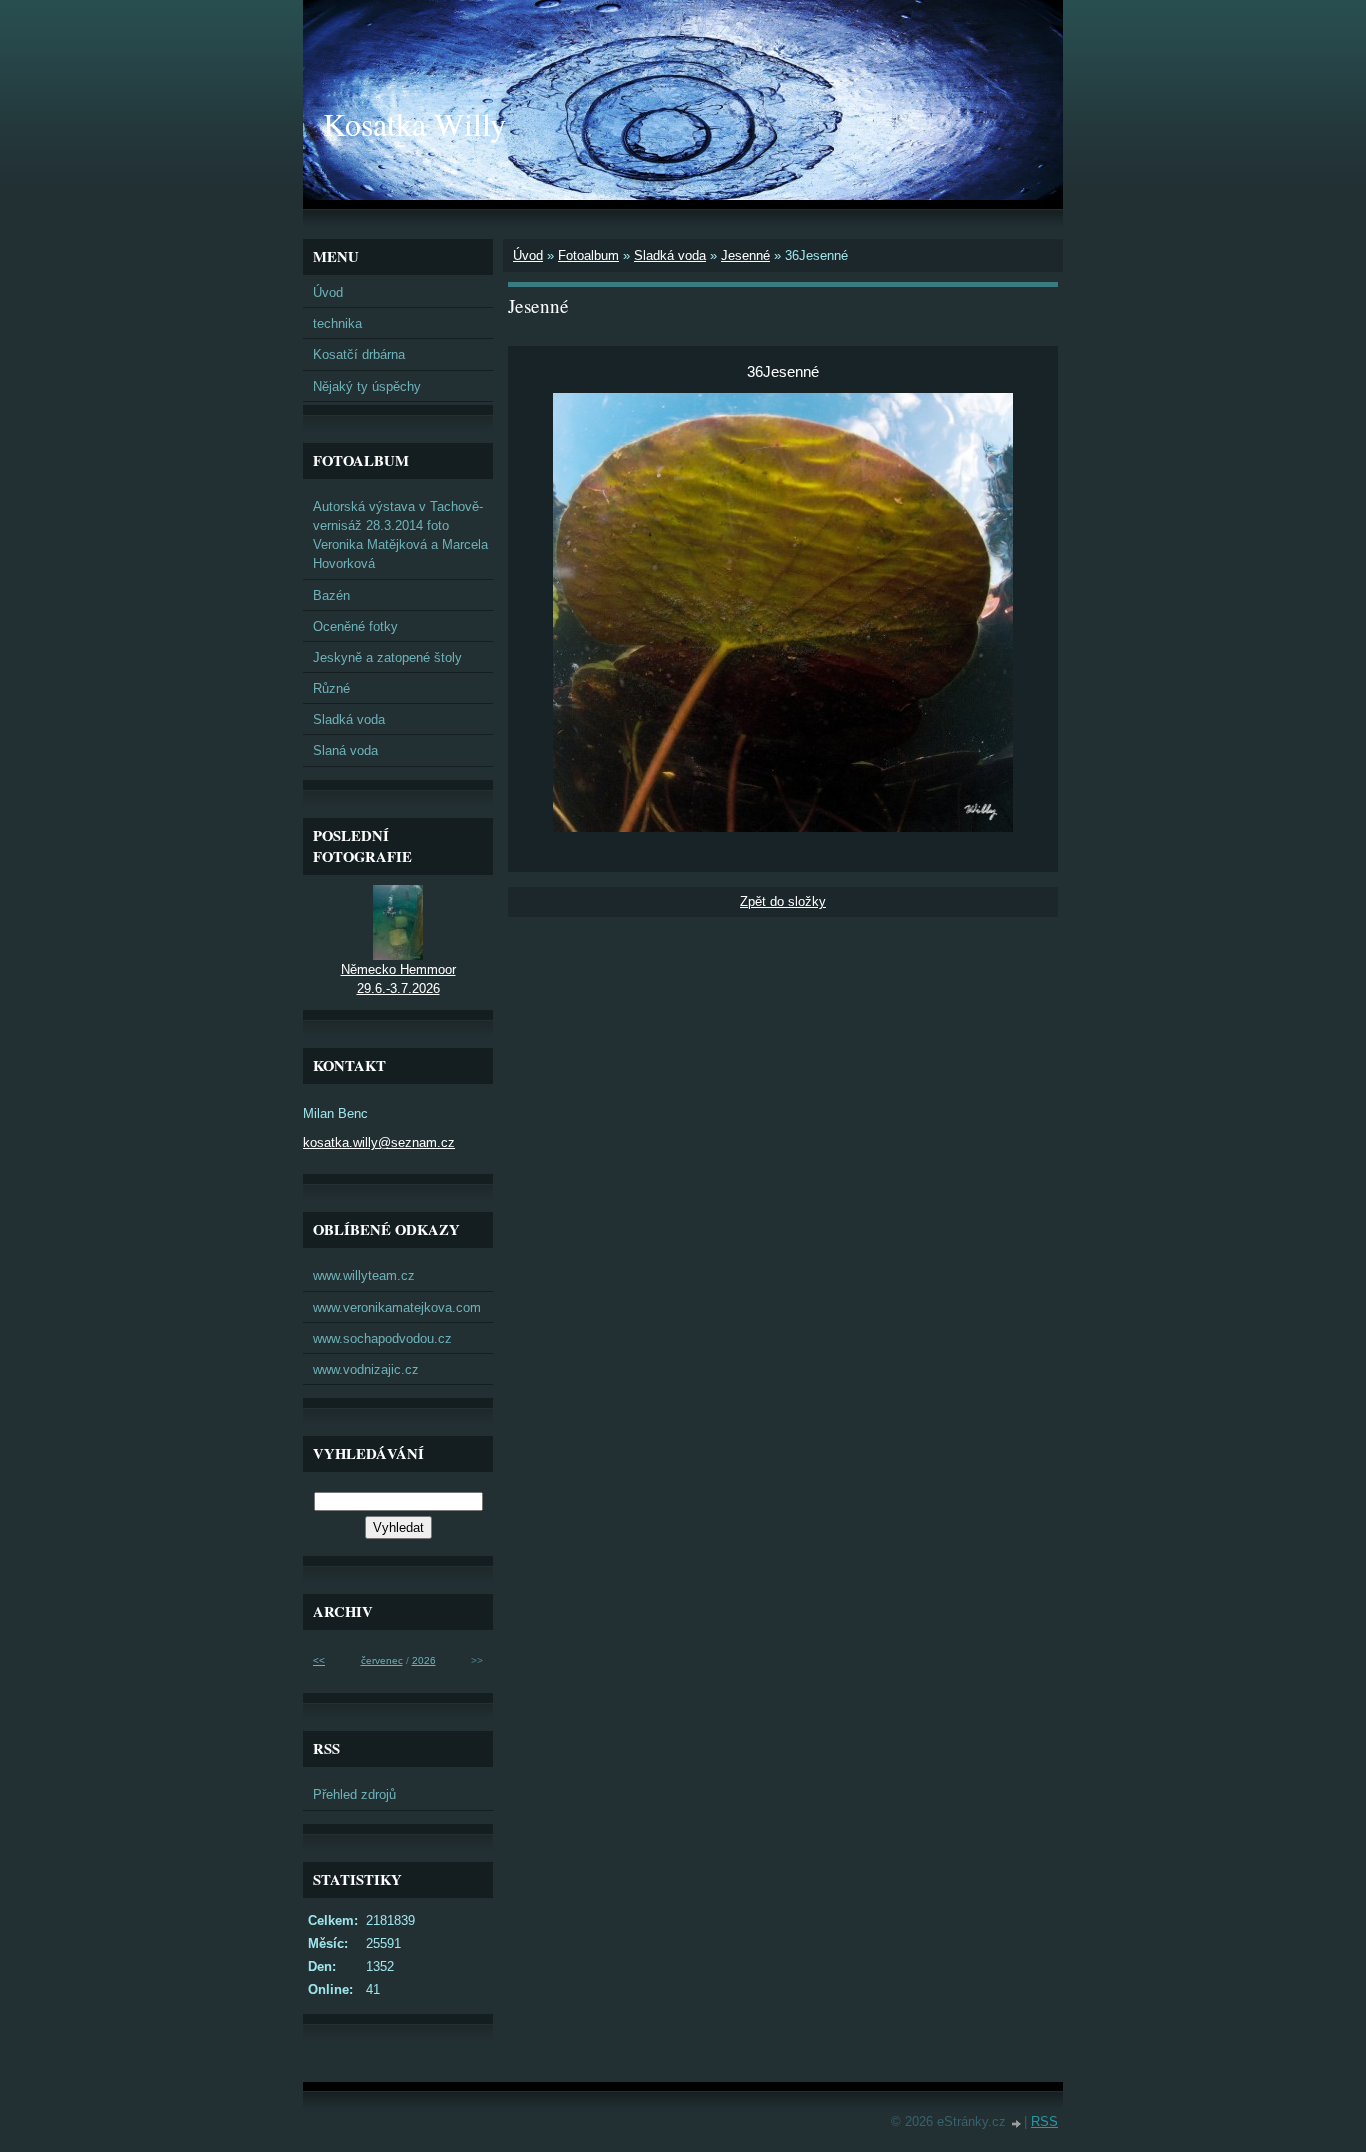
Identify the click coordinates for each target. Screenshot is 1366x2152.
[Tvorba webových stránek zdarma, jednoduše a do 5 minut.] (1017, 2123)
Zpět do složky (783, 901)
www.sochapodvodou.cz (382, 1338)
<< (319, 1660)
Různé (331, 688)
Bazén (331, 595)
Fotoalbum (588, 255)
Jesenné (745, 255)
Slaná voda (345, 750)
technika (337, 323)
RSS (1044, 2121)
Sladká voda (670, 255)
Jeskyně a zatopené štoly (387, 657)
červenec (382, 1660)
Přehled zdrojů (354, 1794)
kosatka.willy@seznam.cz (379, 1142)
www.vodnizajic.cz (366, 1369)
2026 (424, 1660)
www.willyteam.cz (364, 1275)
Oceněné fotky (355, 626)
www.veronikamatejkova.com (397, 1307)
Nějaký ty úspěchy (367, 386)
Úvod (528, 255)
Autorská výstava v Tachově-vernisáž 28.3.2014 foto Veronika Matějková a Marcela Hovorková (400, 535)
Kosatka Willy (414, 123)
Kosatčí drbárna (359, 354)
